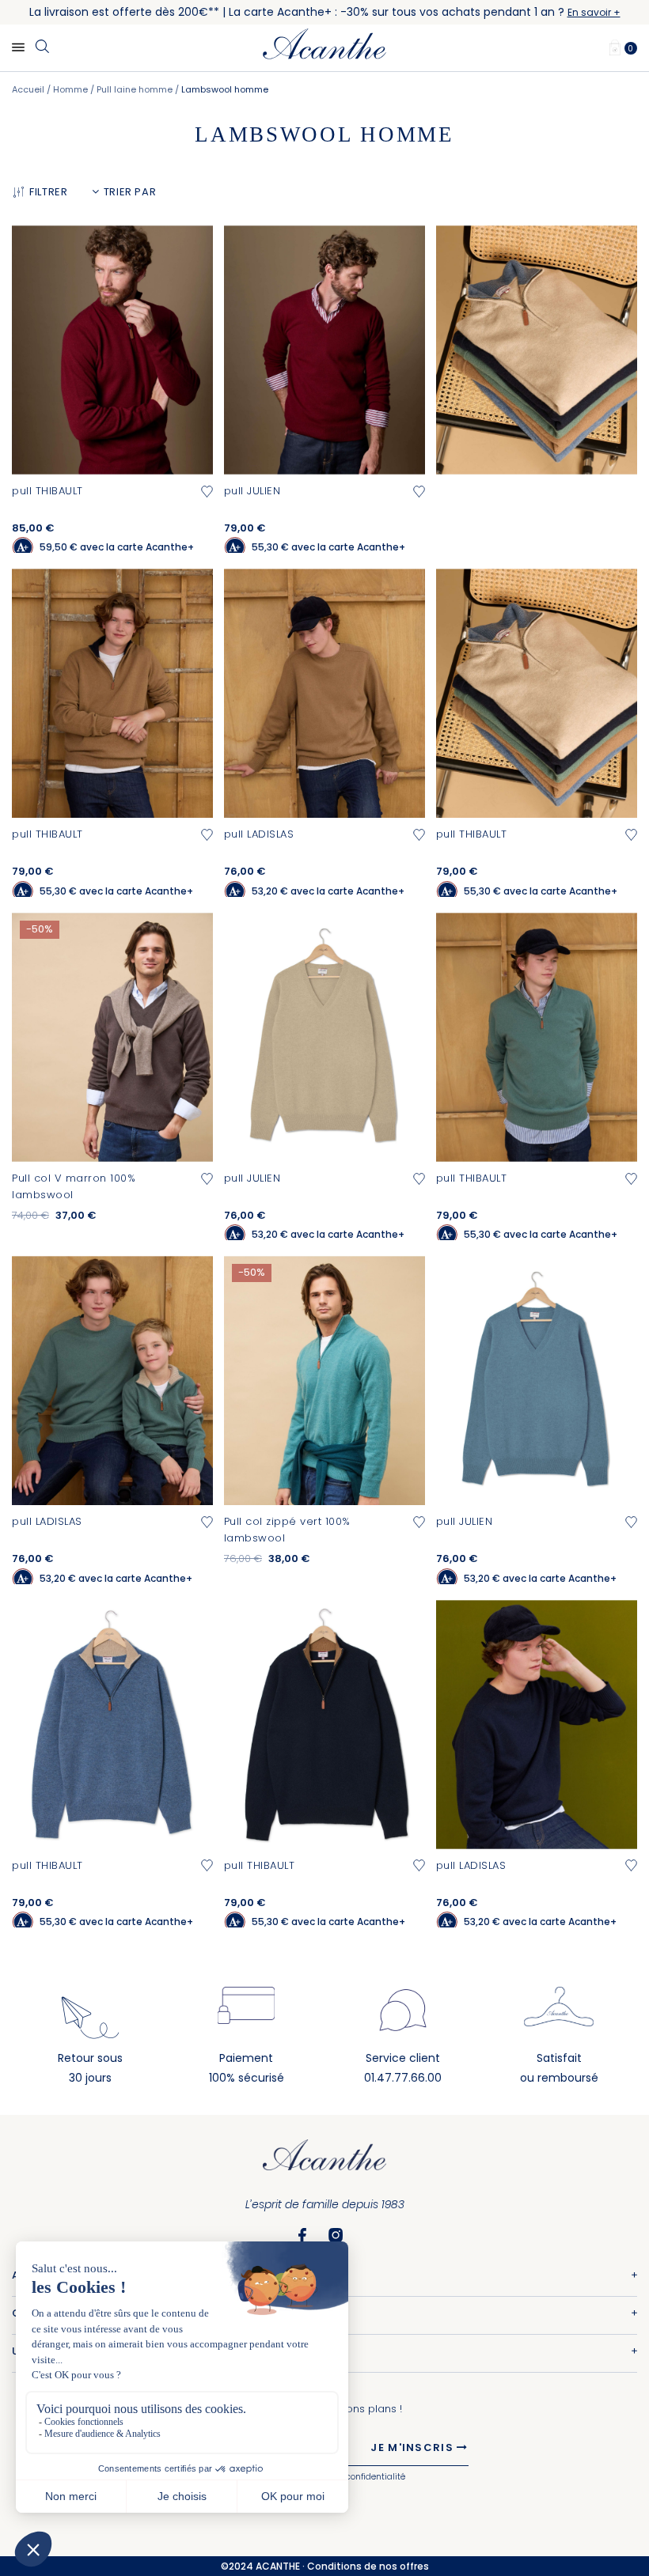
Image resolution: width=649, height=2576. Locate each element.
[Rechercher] (42, 47)
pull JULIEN (252, 491)
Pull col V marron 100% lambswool (74, 1186)
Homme (72, 89)
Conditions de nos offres (368, 2566)
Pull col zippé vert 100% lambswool (287, 1530)
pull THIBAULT (47, 491)
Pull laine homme (136, 89)
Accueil (29, 89)
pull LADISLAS (259, 834)
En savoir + (594, 12)
